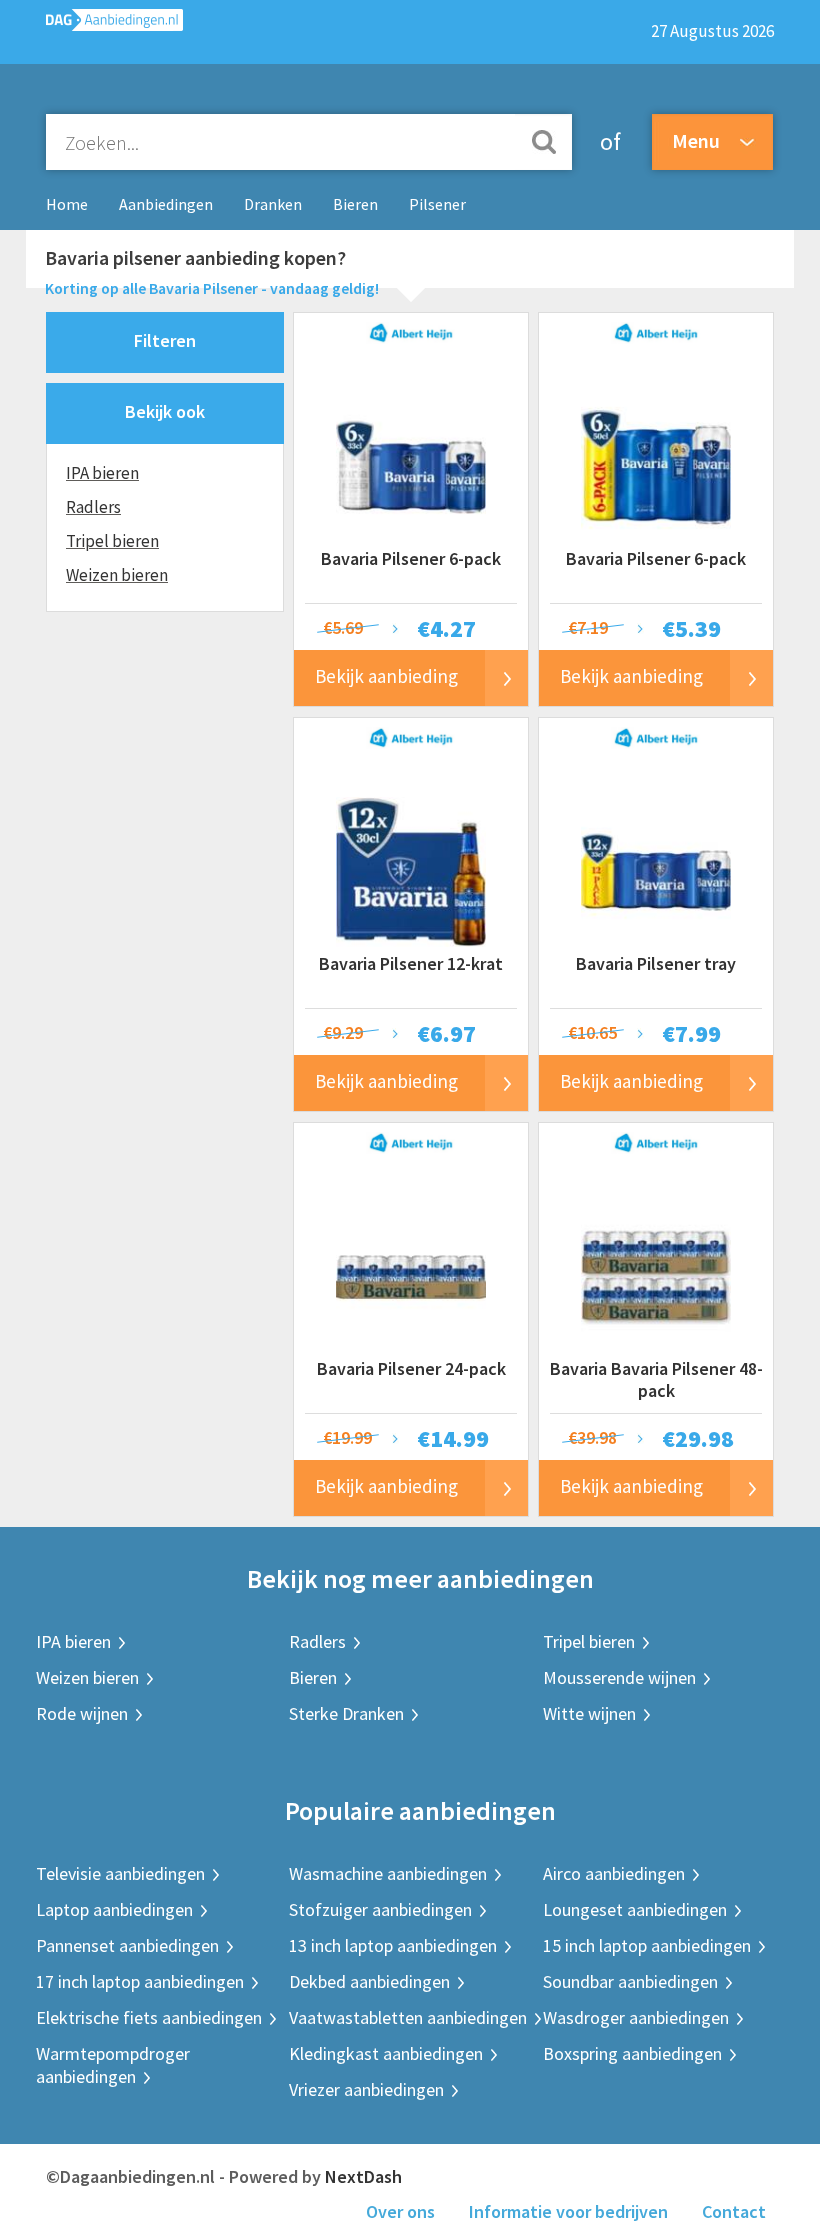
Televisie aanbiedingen (120, 1873)
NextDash (363, 2176)
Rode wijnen (82, 1713)
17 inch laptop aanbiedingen (140, 1981)
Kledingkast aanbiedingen (386, 2053)
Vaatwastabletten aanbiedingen (408, 2017)
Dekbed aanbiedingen (369, 1981)
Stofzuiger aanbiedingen (380, 1909)
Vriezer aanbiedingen (366, 2089)
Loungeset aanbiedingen (635, 1909)
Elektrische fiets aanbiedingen (149, 2017)
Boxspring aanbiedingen (632, 2053)
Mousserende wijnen (619, 1677)
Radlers (93, 507)
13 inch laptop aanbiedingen (393, 1945)
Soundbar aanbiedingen (630, 1981)
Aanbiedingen (166, 204)
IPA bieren (102, 473)
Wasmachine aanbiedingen (388, 1873)
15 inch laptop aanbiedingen (647, 1945)
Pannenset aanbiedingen (127, 1945)
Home (67, 204)
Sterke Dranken (346, 1713)
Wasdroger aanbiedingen (636, 2017)
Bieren (355, 204)
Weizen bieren (117, 575)
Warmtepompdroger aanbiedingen (113, 2065)
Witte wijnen (589, 1713)
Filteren (165, 340)
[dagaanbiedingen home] (104, 24)
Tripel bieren (112, 541)
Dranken (273, 204)
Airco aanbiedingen (614, 1873)
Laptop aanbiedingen (114, 1909)
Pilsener (437, 204)
